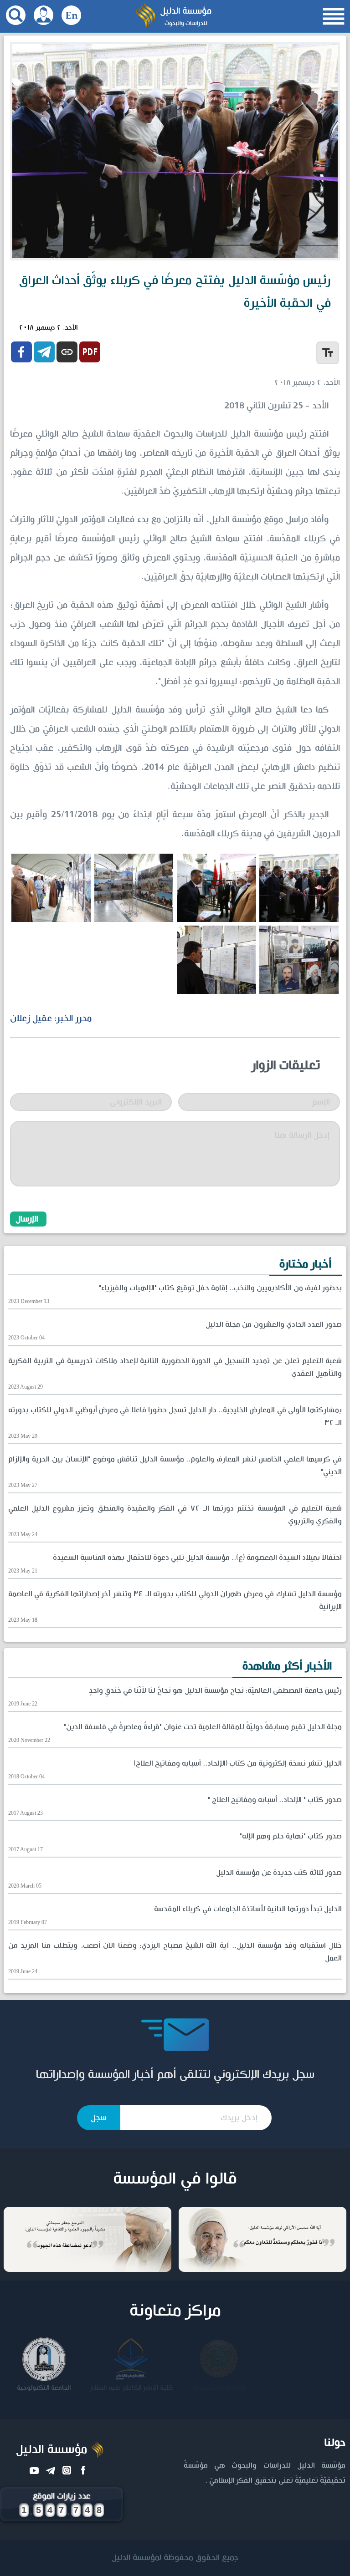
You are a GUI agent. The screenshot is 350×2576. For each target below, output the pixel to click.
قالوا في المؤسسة (175, 2179)
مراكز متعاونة (175, 2311)
